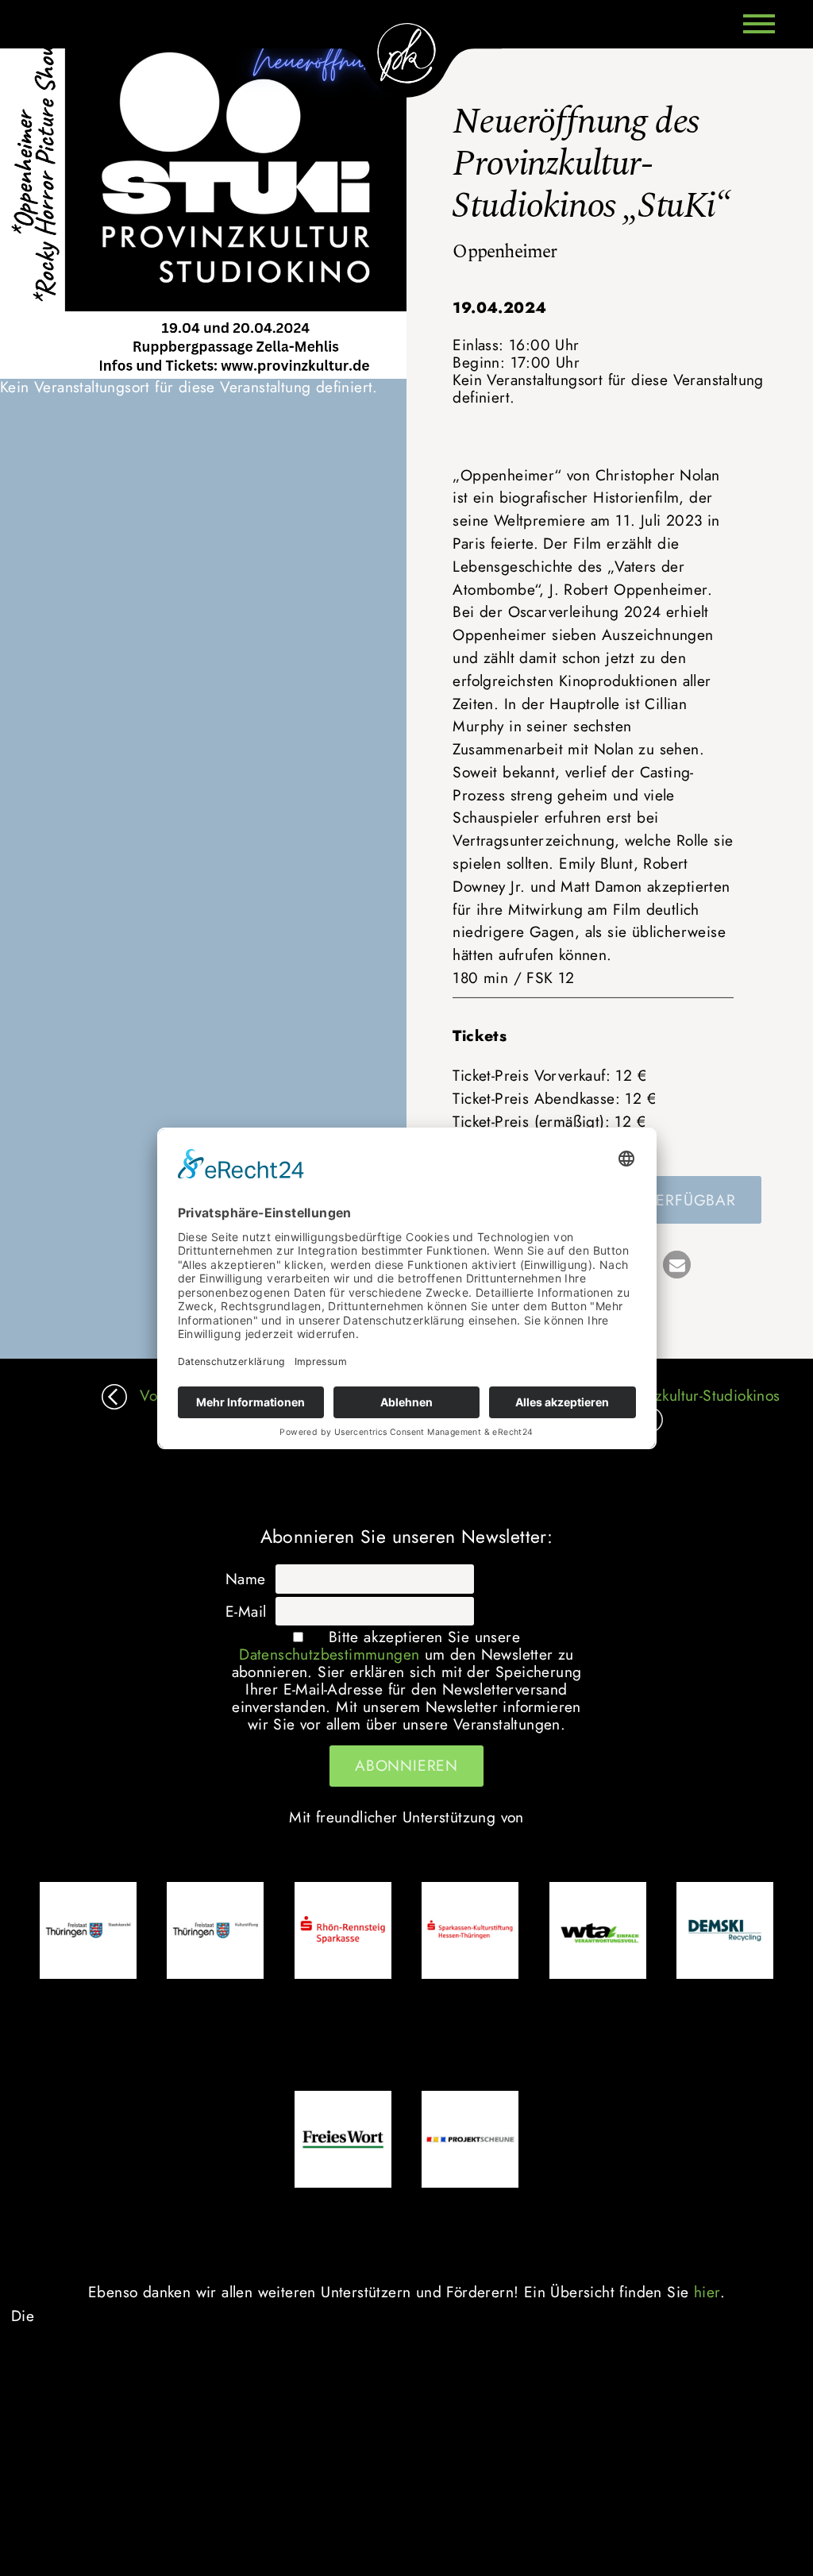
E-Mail (246, 1611)
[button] (677, 1265)
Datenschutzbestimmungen (329, 1654)
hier (707, 2292)
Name (246, 1579)
